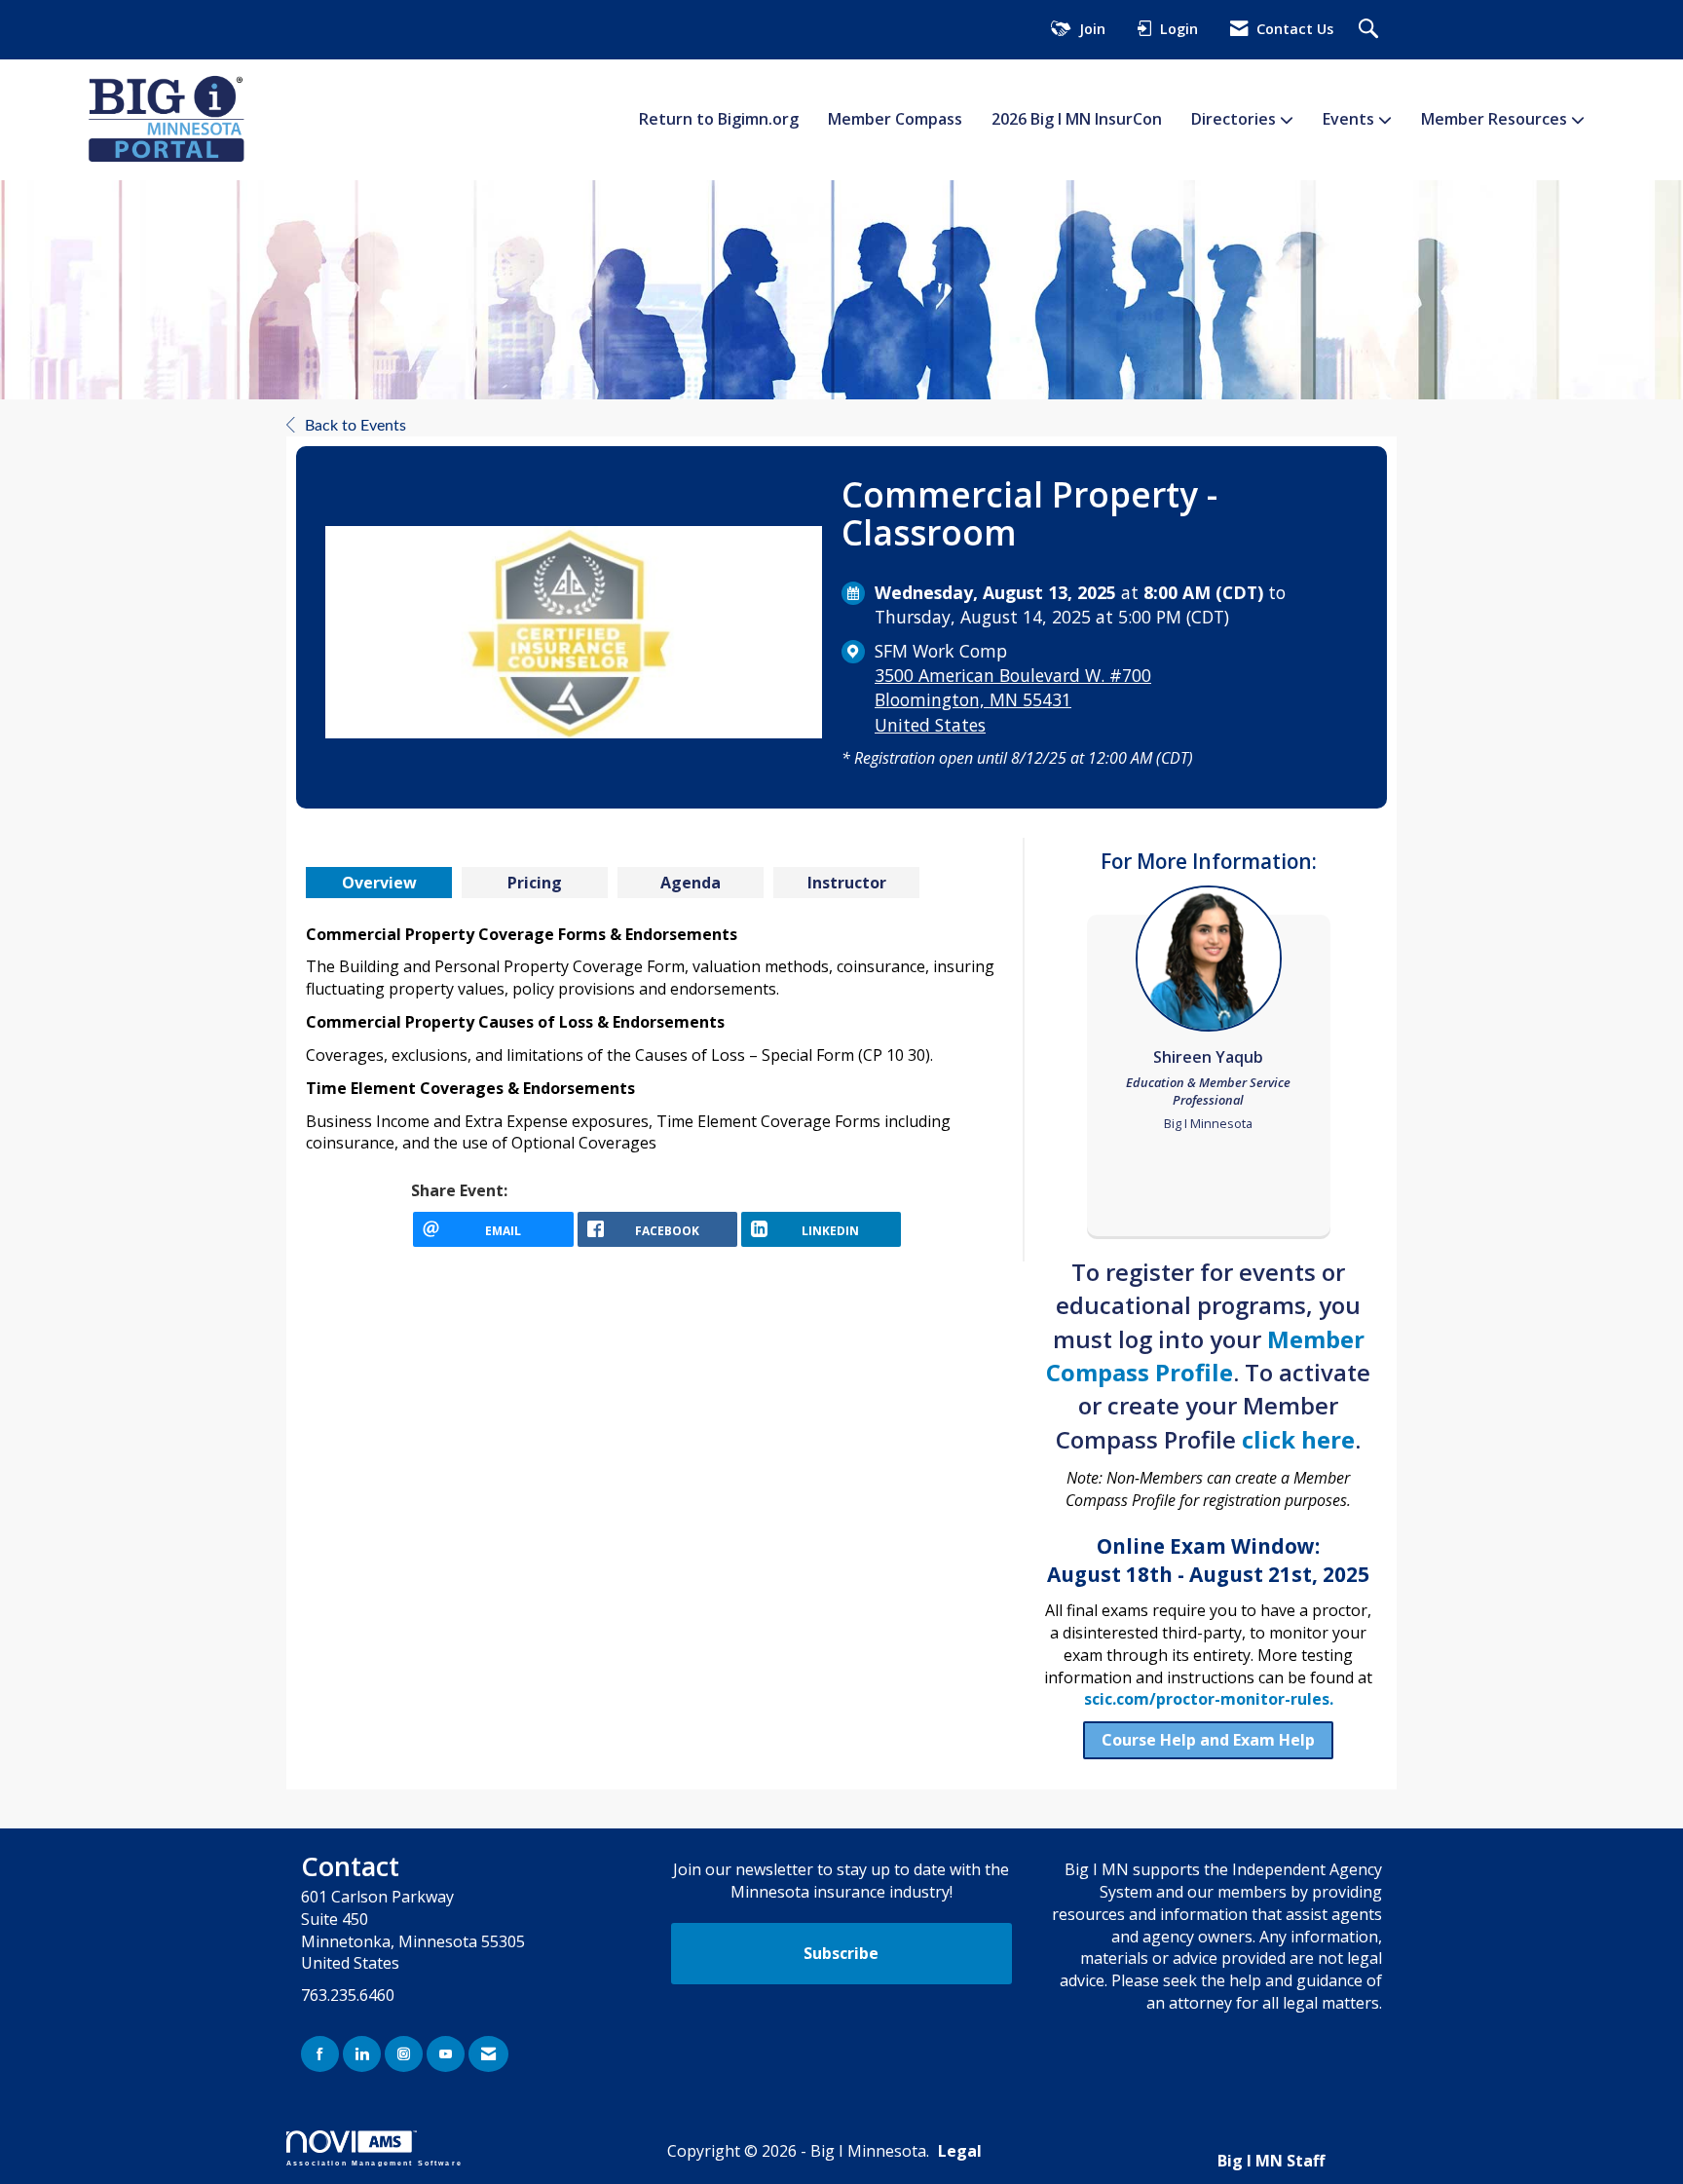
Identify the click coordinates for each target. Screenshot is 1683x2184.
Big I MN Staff (1271, 2161)
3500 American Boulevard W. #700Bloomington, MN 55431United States (1013, 699)
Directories (1235, 119)
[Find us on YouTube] (446, 2054)
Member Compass (895, 119)
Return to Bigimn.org (719, 119)
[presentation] (379, 883)
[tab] (379, 883)
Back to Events (355, 426)
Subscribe (841, 1953)
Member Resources (1496, 119)
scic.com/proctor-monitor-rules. (1209, 1699)
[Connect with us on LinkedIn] (362, 2054)
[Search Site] (1371, 30)
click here (1298, 1439)
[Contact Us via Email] (488, 2054)
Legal (960, 2151)
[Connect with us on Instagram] (404, 2054)
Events (1350, 119)
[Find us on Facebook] (320, 2054)
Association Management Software (374, 2163)
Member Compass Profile (1205, 1356)
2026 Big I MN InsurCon (1077, 119)
